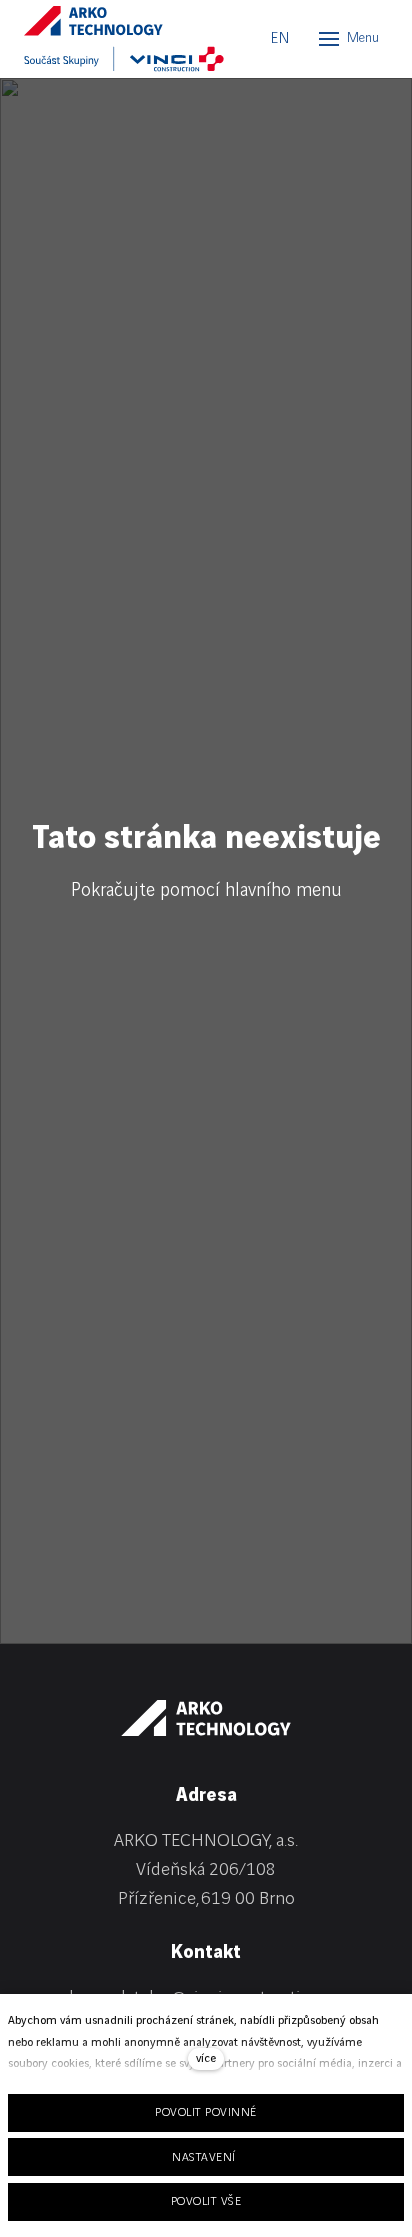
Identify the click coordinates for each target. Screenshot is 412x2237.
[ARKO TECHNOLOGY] (114, 21)
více (206, 2058)
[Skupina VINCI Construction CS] (124, 59)
